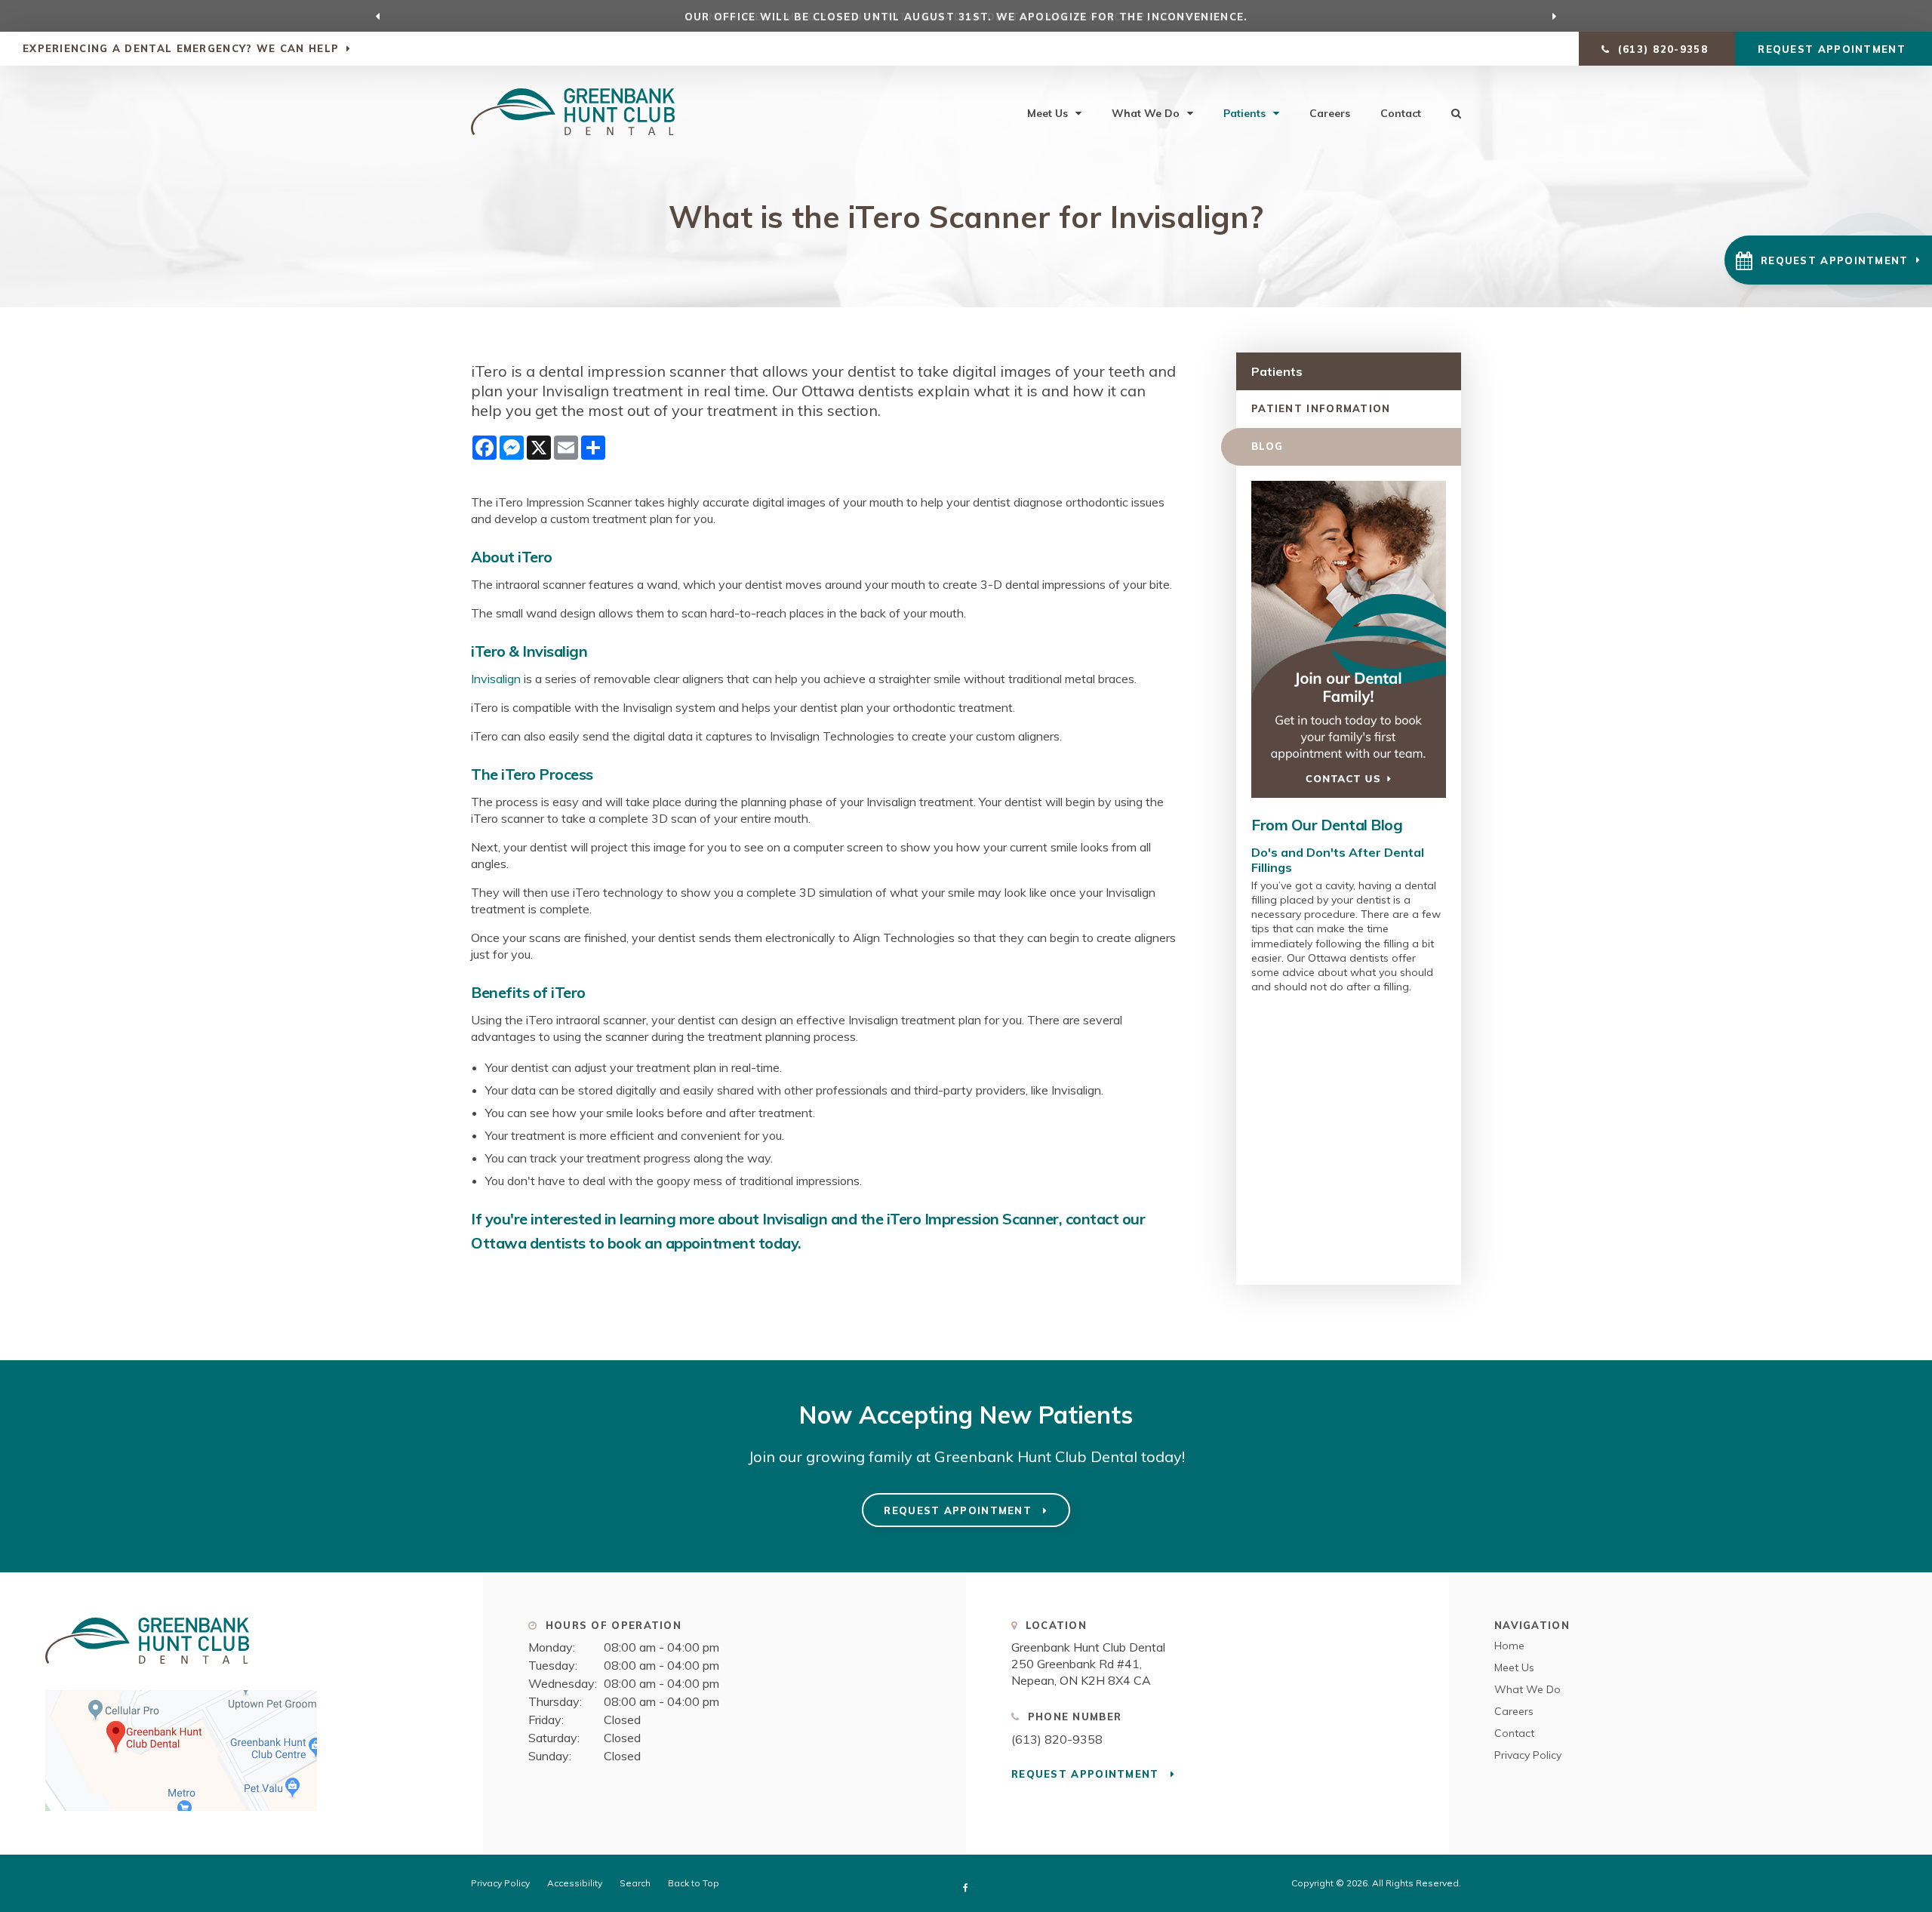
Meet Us (1048, 113)
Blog (1267, 446)
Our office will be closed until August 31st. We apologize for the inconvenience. (966, 17)
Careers (1330, 113)
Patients (1244, 113)
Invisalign (497, 679)
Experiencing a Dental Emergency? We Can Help (181, 48)
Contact (1401, 113)
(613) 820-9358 (1057, 1739)
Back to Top (694, 1883)
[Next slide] (1555, 16)
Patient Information (1321, 408)
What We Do (1146, 113)
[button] (1828, 260)
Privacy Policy (1528, 1755)
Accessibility (575, 1883)
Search (635, 1883)
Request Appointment (1834, 49)
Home (1509, 1646)
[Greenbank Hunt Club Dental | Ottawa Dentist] (147, 1670)
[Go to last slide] (378, 16)
